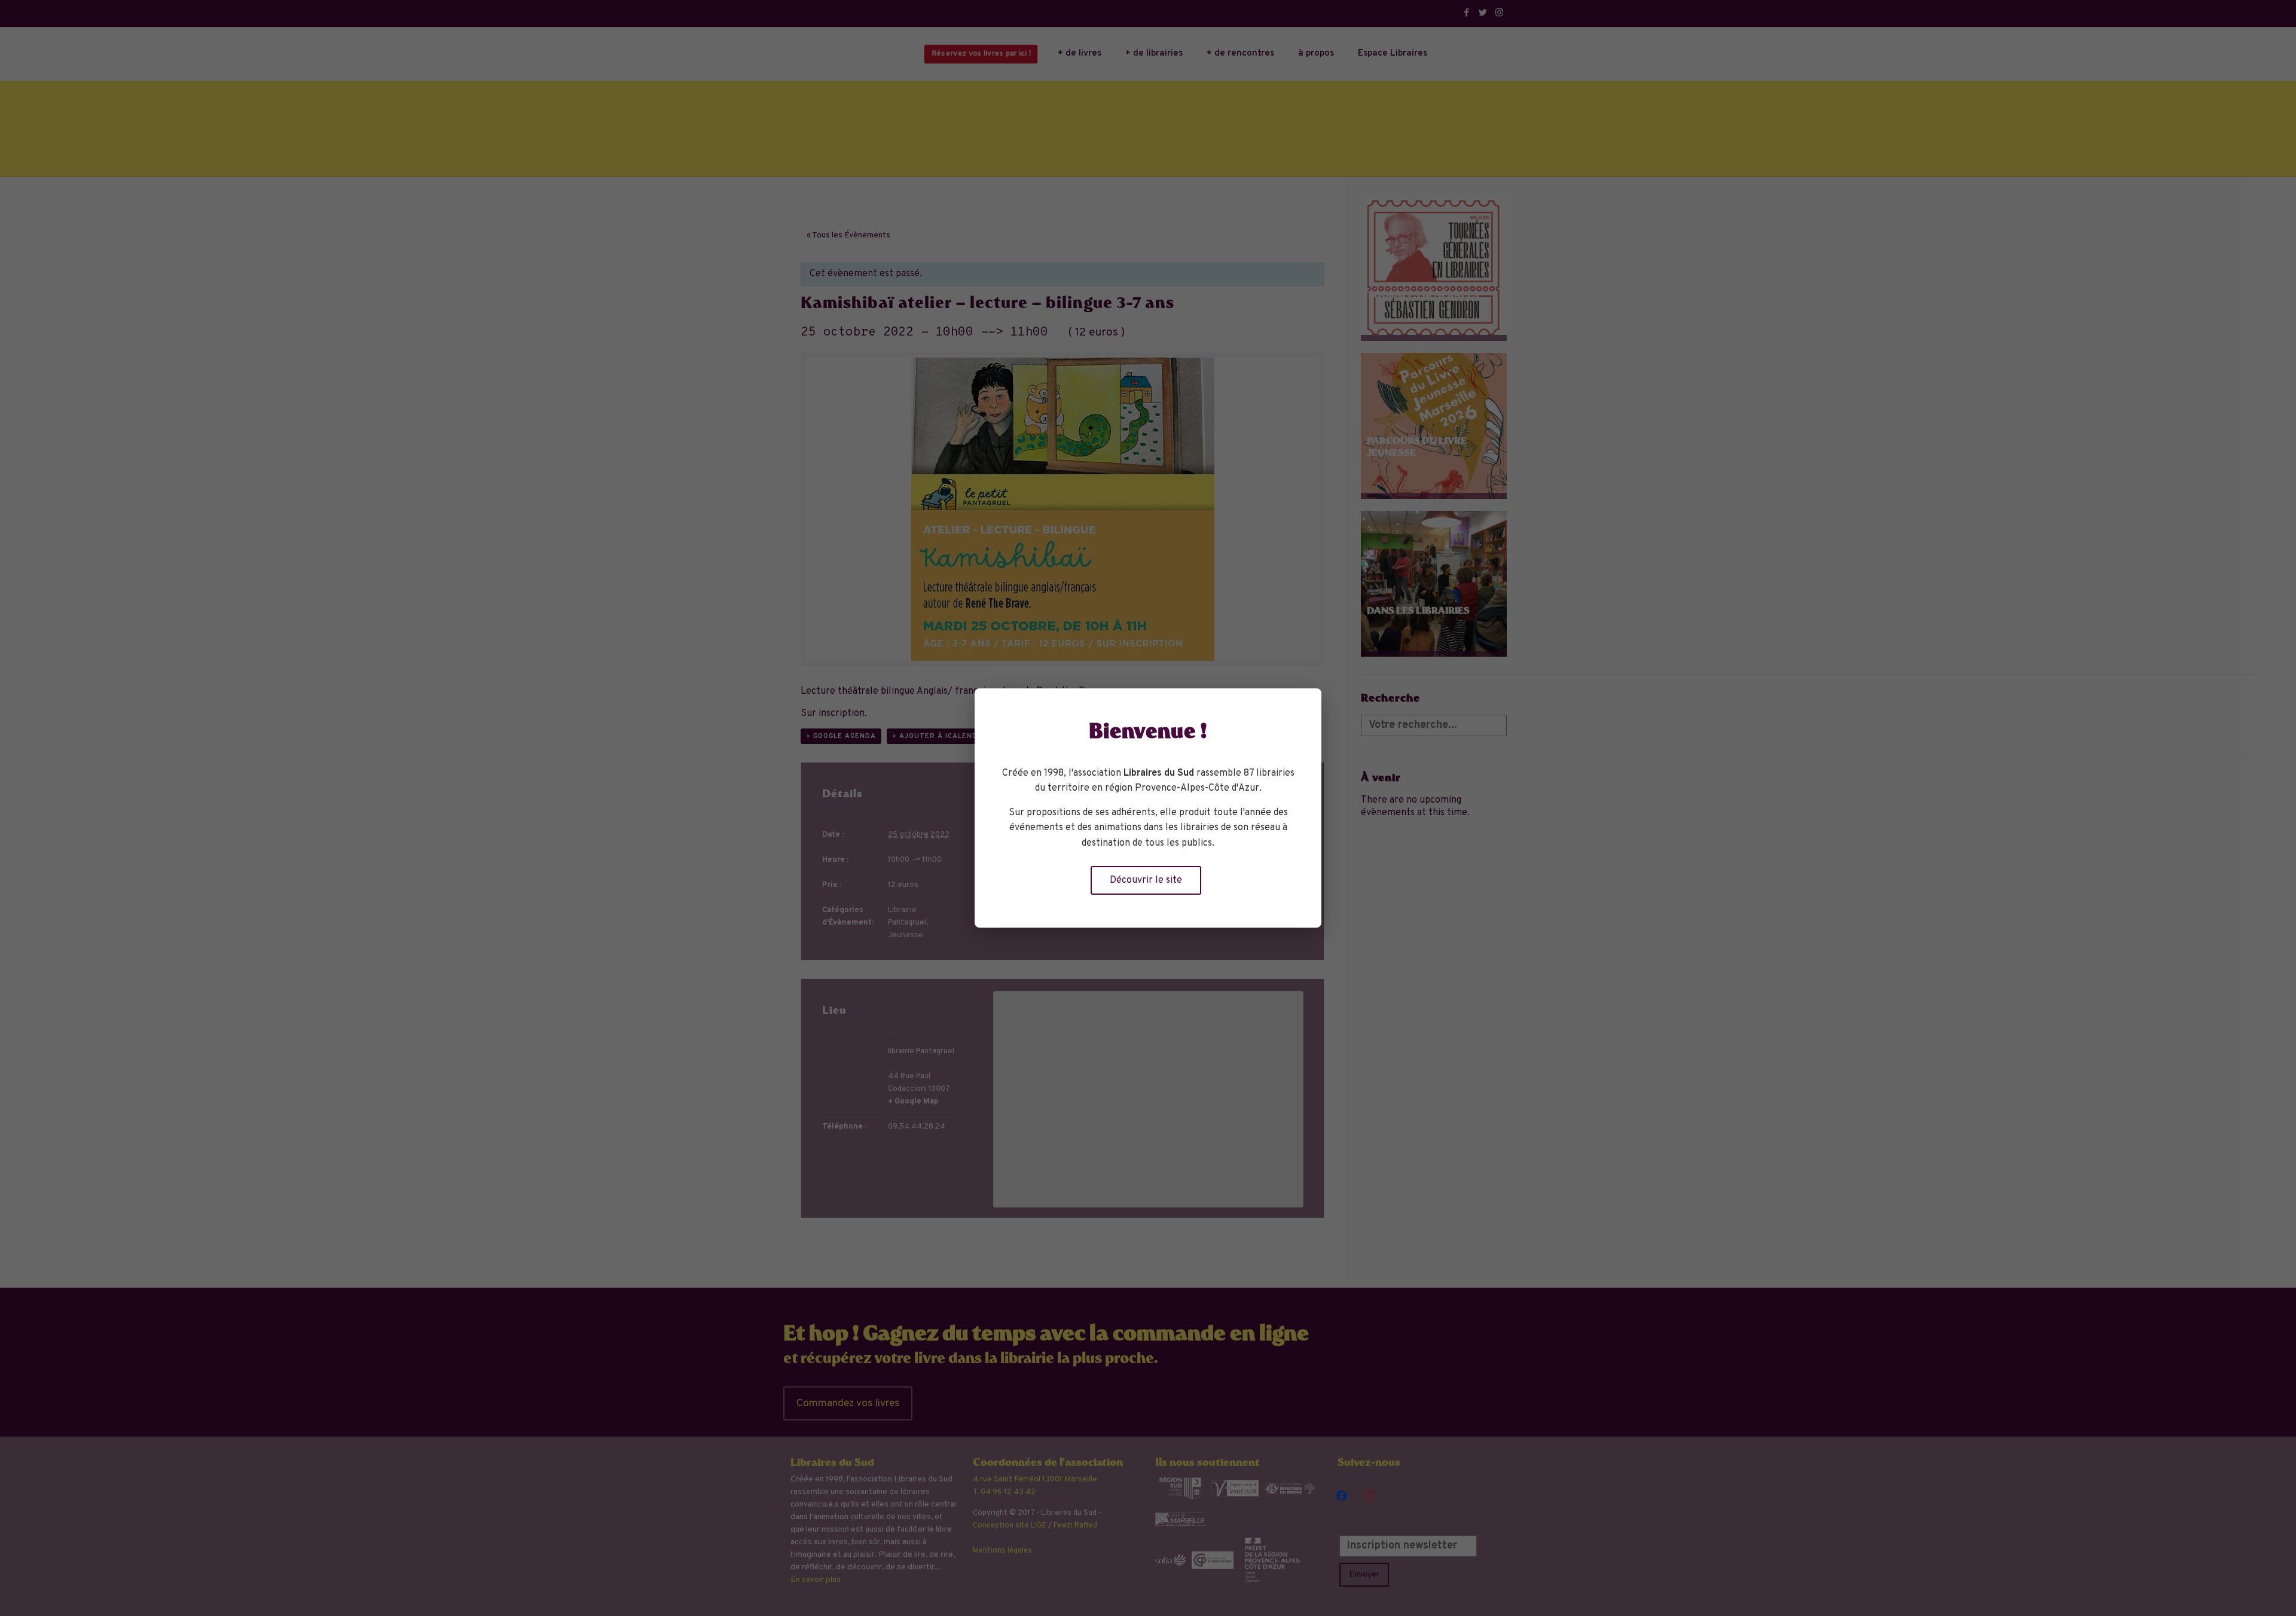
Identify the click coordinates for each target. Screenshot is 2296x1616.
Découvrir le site (1146, 880)
